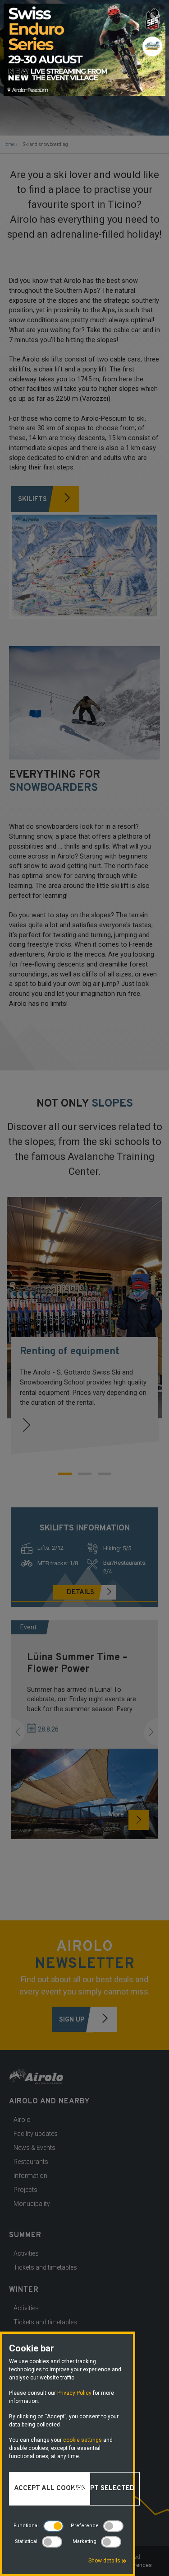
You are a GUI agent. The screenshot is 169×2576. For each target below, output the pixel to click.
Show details (105, 2561)
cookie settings (82, 2440)
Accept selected (104, 2489)
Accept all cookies (50, 2489)
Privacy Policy (74, 2393)
